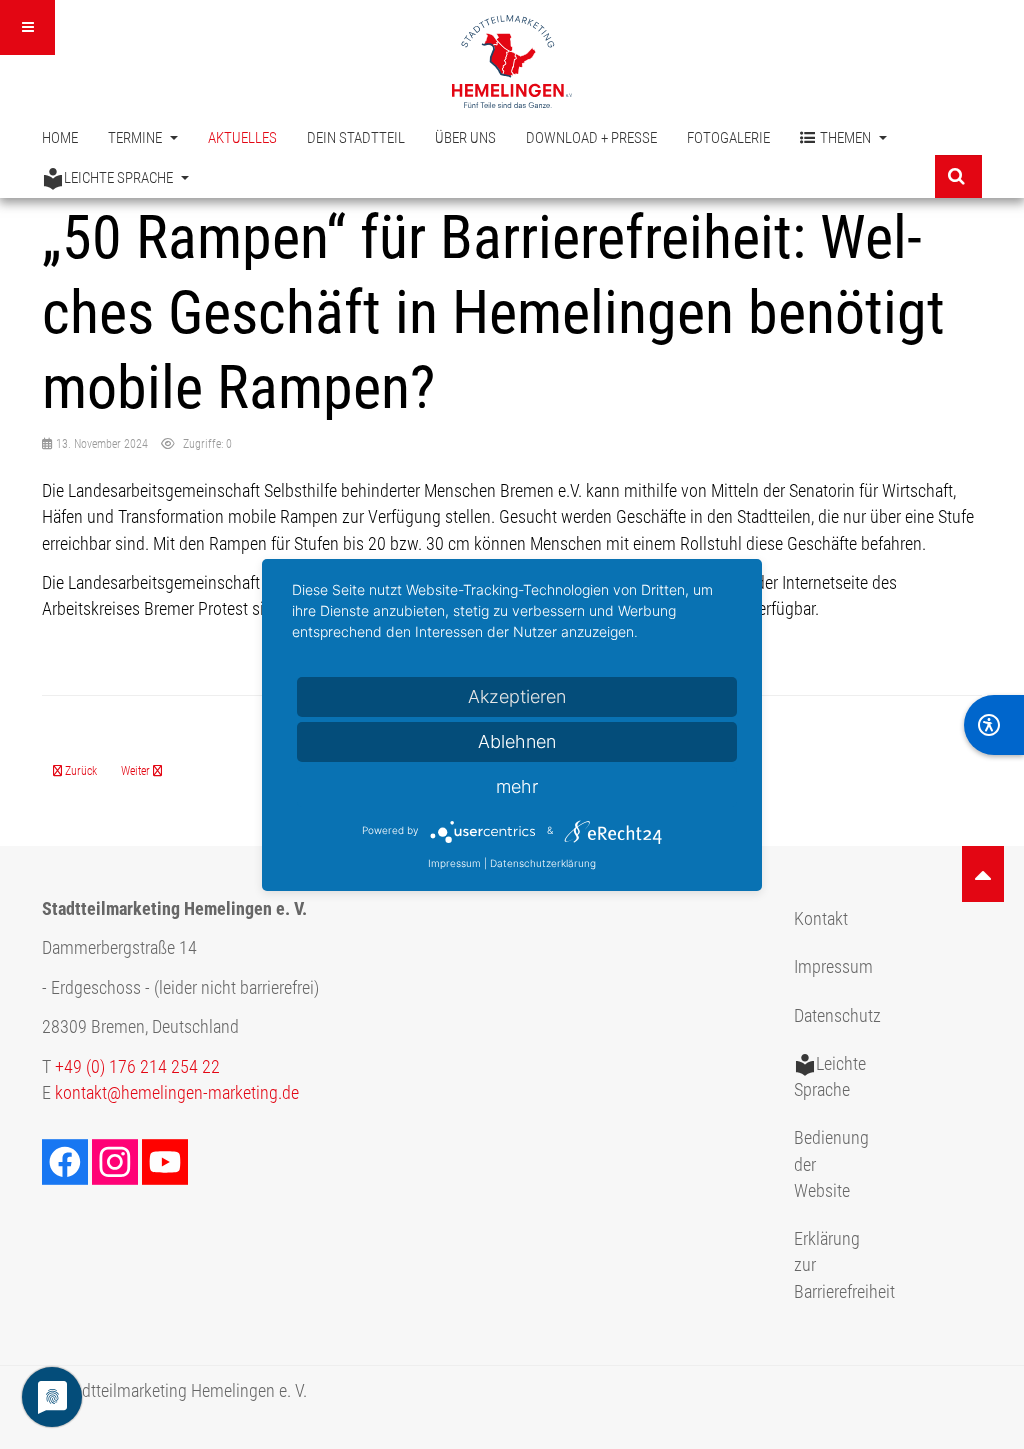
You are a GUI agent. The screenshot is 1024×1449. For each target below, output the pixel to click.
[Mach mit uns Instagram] (117, 1160)
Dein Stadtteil (356, 138)
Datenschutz (837, 1016)
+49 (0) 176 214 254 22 (137, 1067)
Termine (136, 138)
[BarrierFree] (994, 725)
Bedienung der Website (831, 1164)
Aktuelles (242, 138)
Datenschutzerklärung (543, 863)
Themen (847, 138)
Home (60, 138)
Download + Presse (591, 138)
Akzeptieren (517, 696)
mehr (517, 786)
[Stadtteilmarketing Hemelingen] (512, 61)
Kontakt (821, 919)
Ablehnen (517, 741)
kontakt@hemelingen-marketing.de (177, 1093)
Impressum (833, 967)
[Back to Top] (983, 874)
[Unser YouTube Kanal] (167, 1160)
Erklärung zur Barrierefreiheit (840, 1265)
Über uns (465, 138)
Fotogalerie (728, 138)
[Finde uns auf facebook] (67, 1160)
